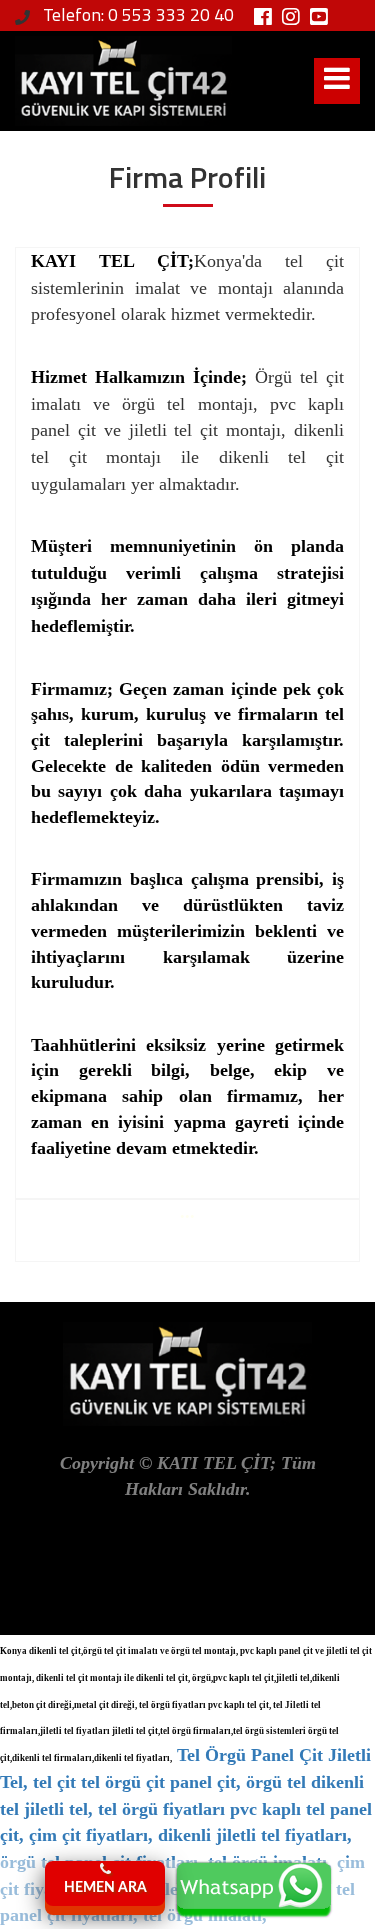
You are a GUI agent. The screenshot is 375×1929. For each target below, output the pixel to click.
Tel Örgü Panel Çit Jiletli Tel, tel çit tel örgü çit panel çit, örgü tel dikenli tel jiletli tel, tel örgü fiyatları (185, 1781)
